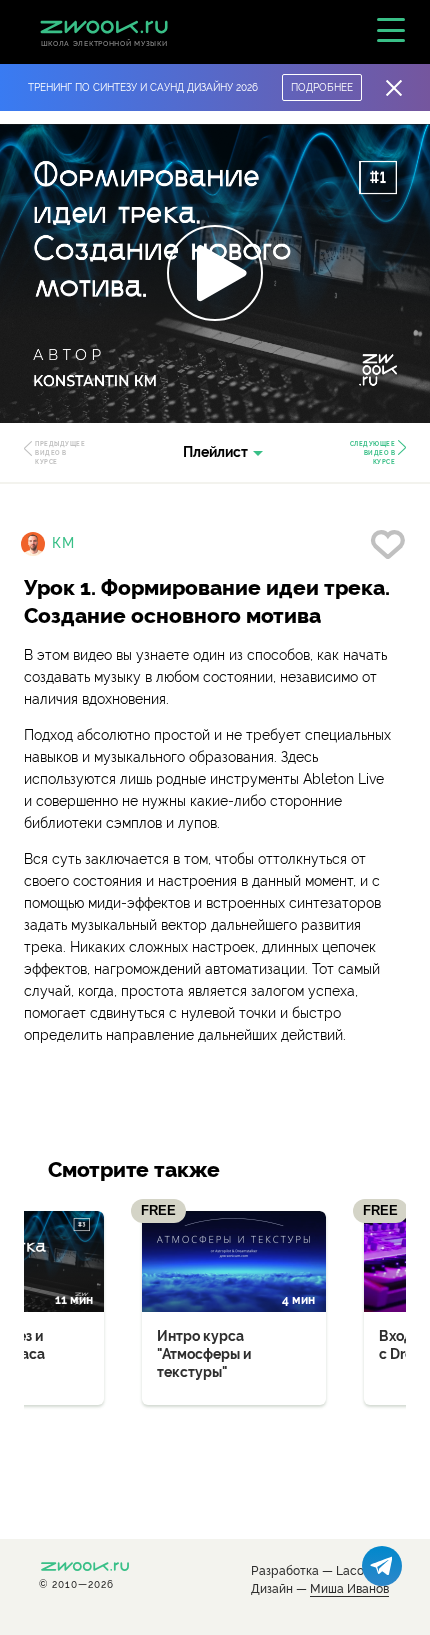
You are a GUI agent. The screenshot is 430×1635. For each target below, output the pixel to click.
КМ (63, 543)
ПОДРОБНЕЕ (322, 87)
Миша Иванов (349, 1589)
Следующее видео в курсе (373, 452)
